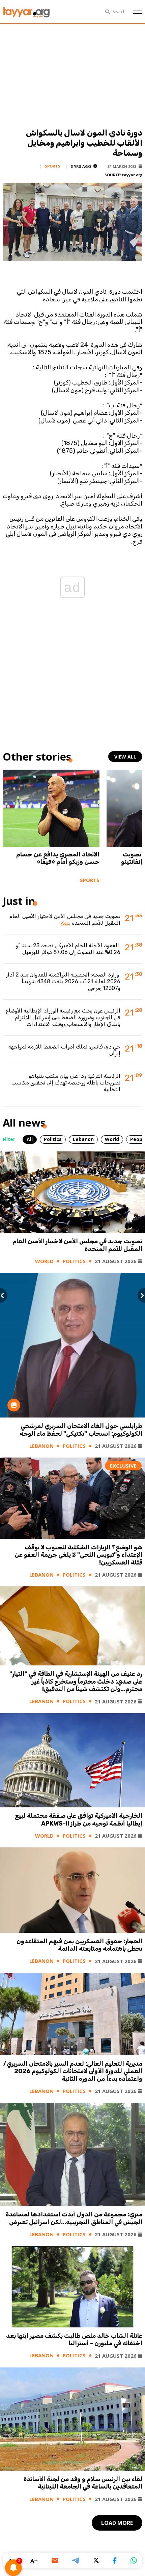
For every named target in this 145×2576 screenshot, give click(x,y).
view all (125, 757)
